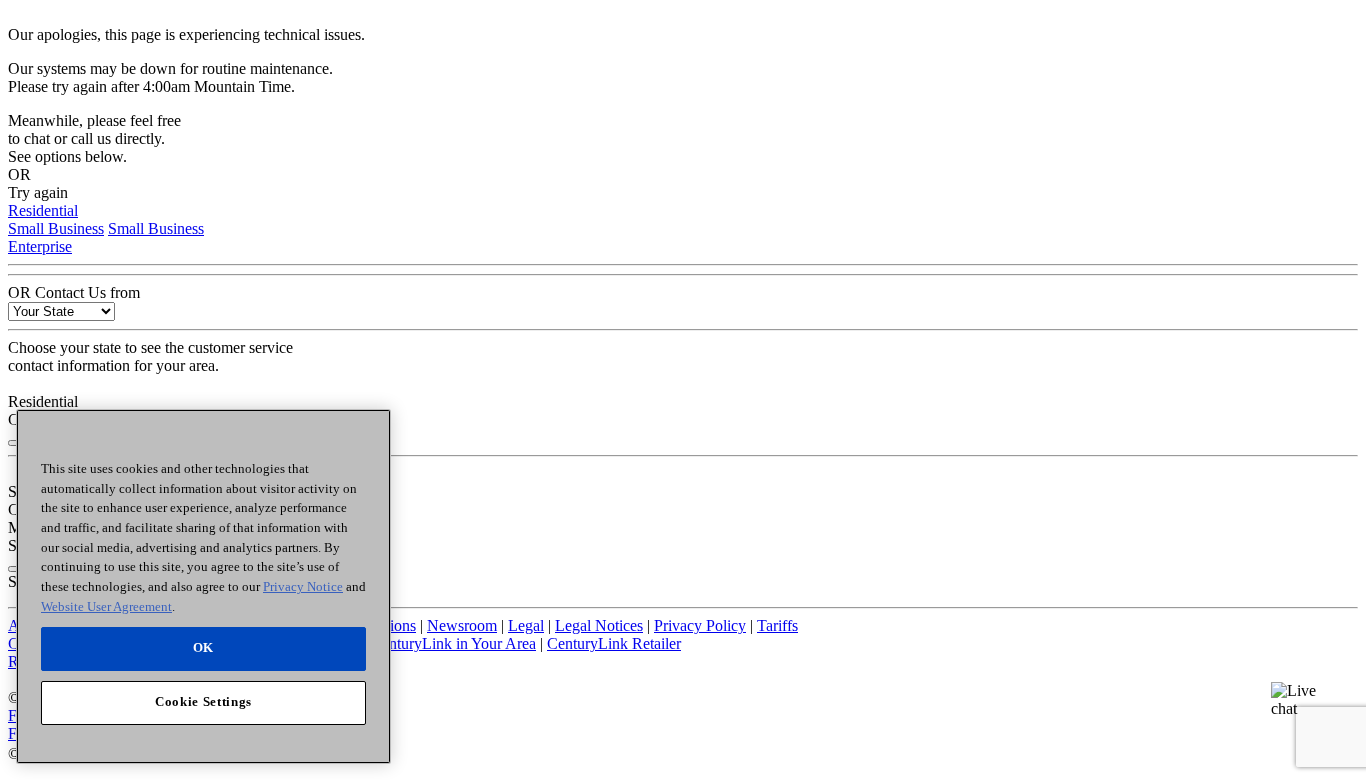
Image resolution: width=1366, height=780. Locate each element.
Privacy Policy (700, 625)
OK (203, 647)
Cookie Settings (203, 701)
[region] (203, 586)
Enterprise (40, 246)
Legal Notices (599, 625)
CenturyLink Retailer (614, 643)
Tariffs (777, 625)
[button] (1302, 713)
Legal (526, 625)
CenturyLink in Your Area (453, 643)
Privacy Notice (303, 586)
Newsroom (462, 625)
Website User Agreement (106, 605)
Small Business (56, 228)
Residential (43, 210)
